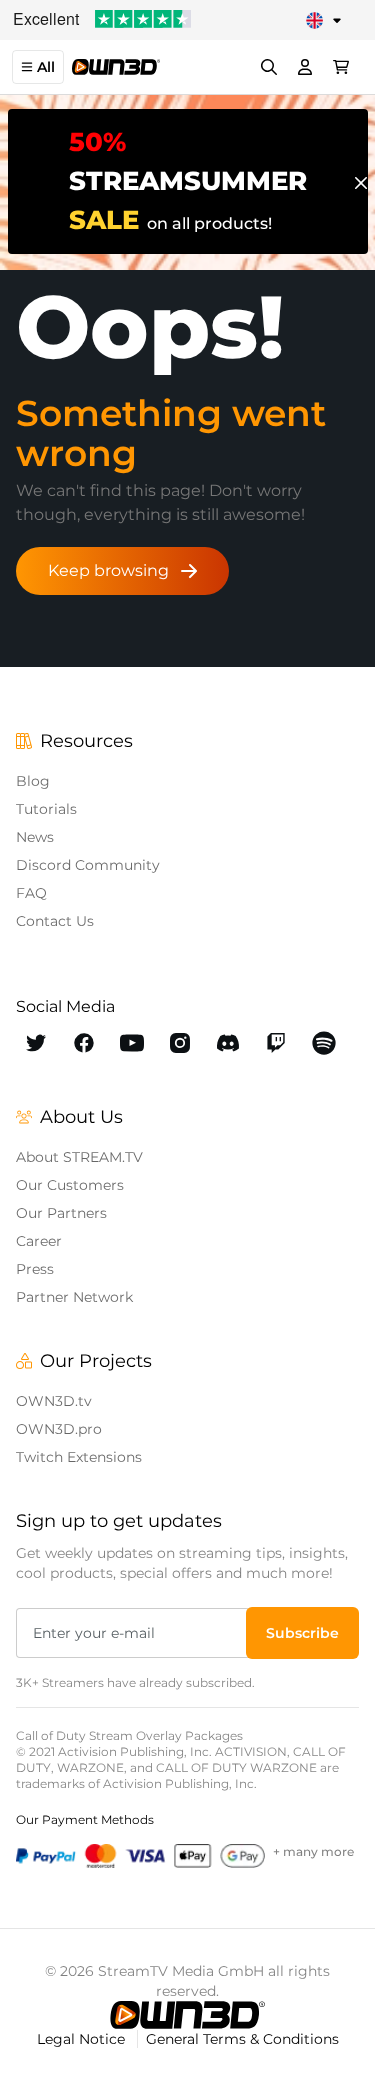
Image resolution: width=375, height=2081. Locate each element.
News (35, 837)
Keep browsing (108, 570)
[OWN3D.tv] (187, 2015)
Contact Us (55, 921)
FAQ (31, 893)
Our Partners (61, 1213)
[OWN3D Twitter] (36, 1043)
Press (35, 1269)
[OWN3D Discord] (228, 1043)
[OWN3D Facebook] (84, 1043)
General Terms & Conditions (242, 2039)
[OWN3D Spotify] (324, 1043)
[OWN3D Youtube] (132, 1043)
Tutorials (46, 809)
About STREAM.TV (79, 1157)
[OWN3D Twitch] (276, 1043)
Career (39, 1241)
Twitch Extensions (79, 1457)
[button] (302, 1633)
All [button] (46, 67)
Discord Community (88, 865)
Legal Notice (83, 2039)
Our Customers (70, 1185)
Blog (33, 781)
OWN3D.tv (54, 1401)
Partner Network (74, 1297)
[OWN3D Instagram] (180, 1043)
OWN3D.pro (59, 1429)
